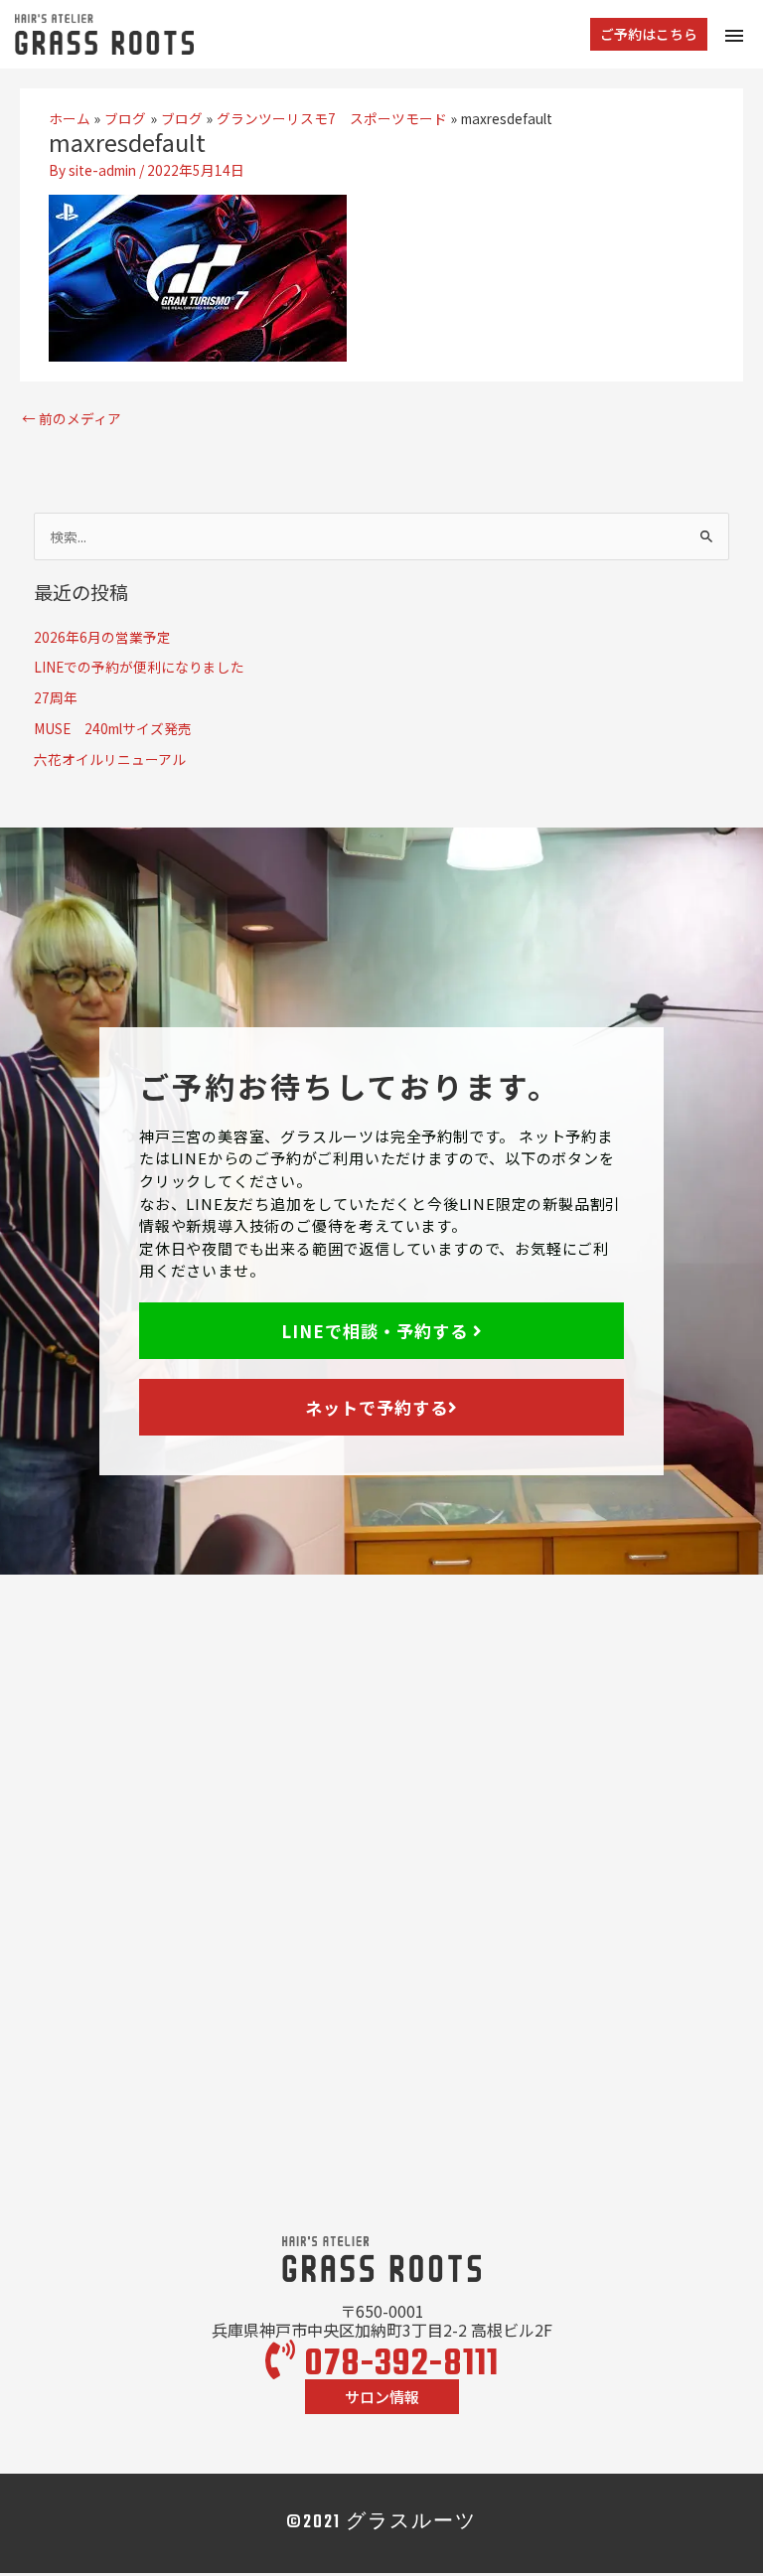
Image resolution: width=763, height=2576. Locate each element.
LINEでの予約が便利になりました (139, 667)
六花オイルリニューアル (110, 759)
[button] (649, 35)
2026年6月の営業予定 (102, 637)
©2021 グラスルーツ (381, 2523)
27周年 (56, 697)
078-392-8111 (397, 2365)
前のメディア (72, 418)
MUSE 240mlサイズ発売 (113, 728)
